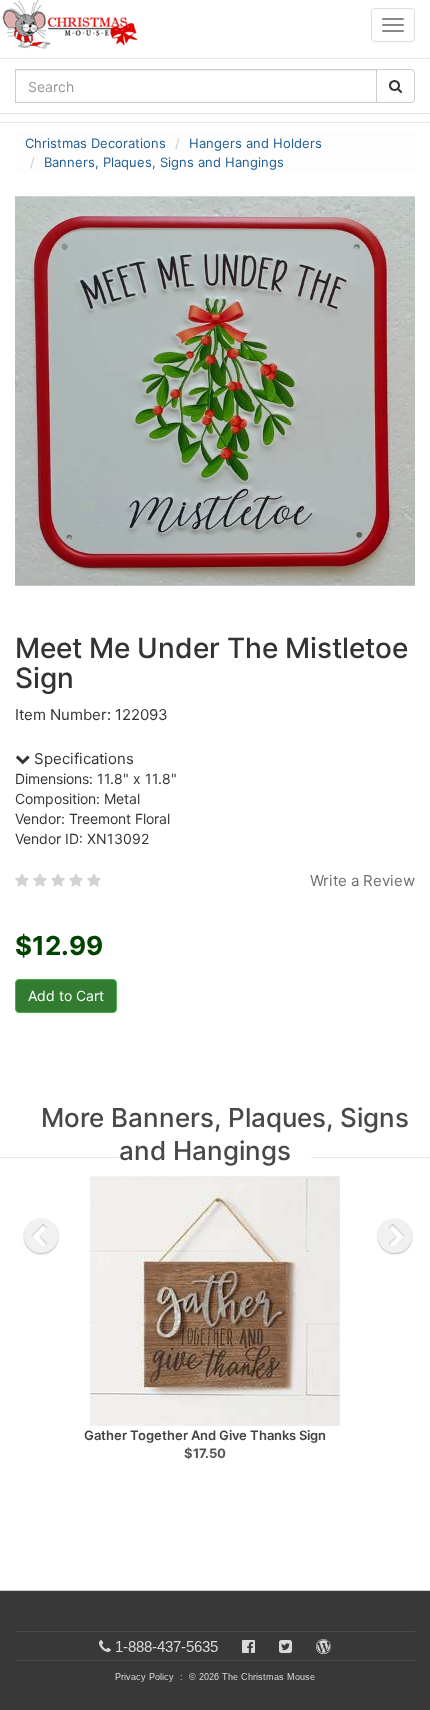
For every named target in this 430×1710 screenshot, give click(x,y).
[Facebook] (248, 1646)
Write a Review (362, 880)
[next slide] (395, 1236)
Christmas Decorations (95, 143)
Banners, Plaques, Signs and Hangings (164, 162)
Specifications (82, 758)
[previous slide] (41, 1236)
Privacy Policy (144, 1677)
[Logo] (76, 25)
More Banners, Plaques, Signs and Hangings (225, 1134)
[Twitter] (285, 1646)
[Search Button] (395, 86)
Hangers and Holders (255, 143)
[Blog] (323, 1646)
